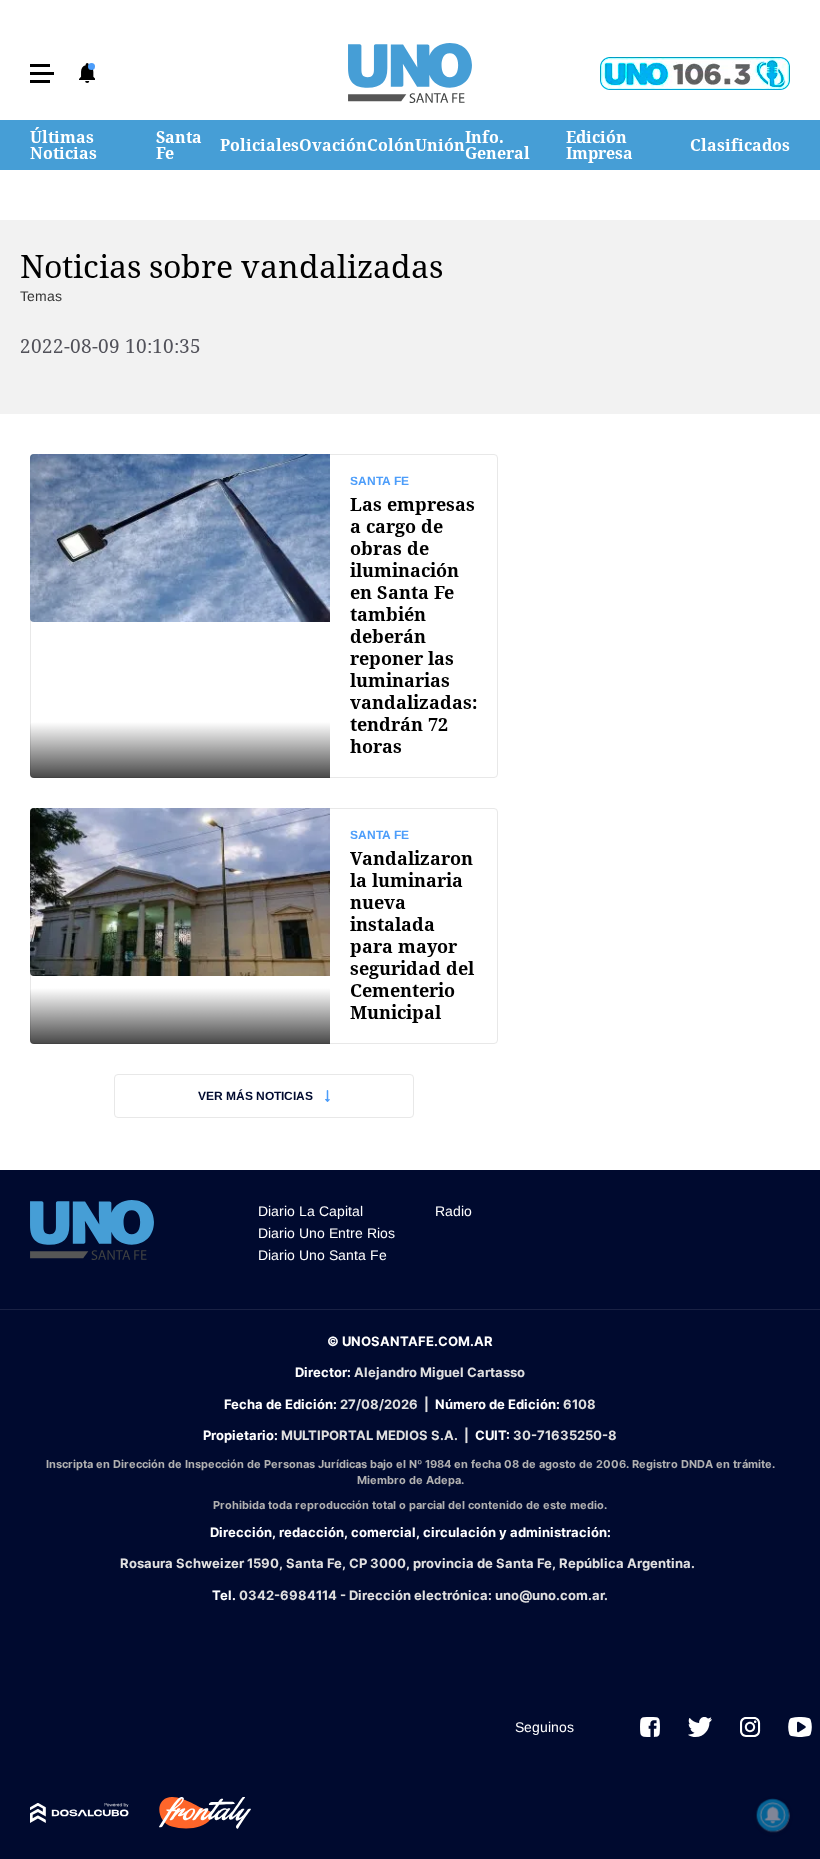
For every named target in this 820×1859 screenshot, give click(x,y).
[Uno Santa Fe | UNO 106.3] (695, 73)
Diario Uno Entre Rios (326, 1233)
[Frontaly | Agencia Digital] (190, 1813)
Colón (391, 145)
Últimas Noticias (63, 145)
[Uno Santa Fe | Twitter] (700, 1727)
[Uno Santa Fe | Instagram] (750, 1727)
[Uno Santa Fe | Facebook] (650, 1727)
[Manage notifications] (773, 1815)
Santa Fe (179, 145)
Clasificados (740, 145)
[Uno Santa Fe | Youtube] (800, 1727)
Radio (453, 1211)
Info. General (497, 145)
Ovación (333, 145)
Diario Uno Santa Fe (322, 1255)
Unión (440, 145)
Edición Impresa (599, 145)
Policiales (259, 145)
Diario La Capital (310, 1211)
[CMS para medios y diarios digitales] (79, 1813)
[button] (42, 73)
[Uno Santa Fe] (410, 73)
